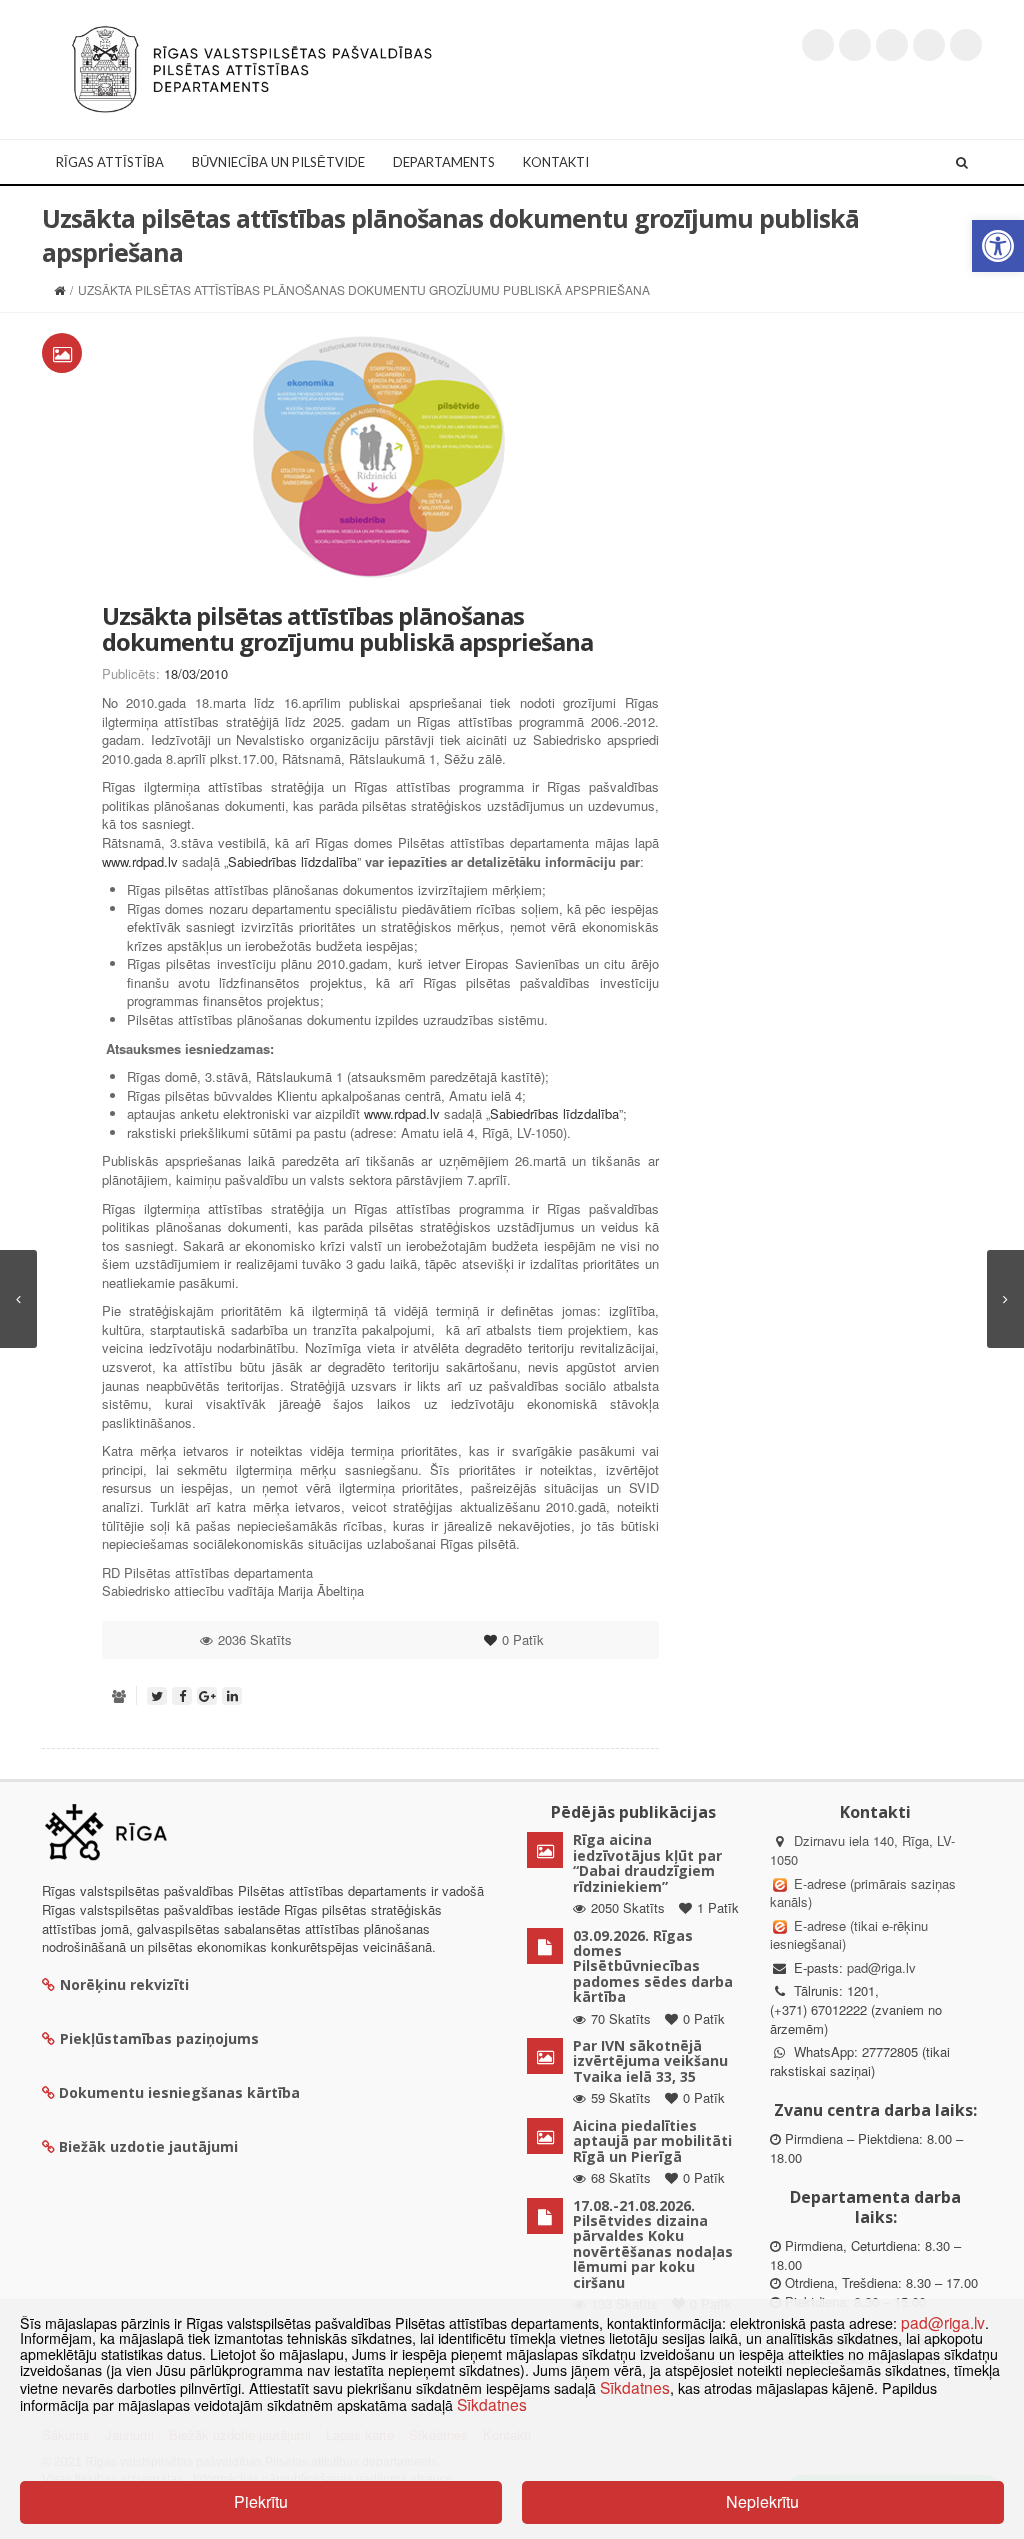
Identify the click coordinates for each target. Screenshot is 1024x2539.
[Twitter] (818, 45)
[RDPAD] (252, 67)
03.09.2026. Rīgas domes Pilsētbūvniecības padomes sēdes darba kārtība (653, 1966)
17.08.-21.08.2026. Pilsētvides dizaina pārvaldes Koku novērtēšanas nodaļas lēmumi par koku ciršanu (653, 2244)
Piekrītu (261, 2501)
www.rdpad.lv (140, 861)
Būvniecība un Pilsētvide (278, 162)
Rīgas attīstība (110, 162)
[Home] (59, 289)
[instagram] (929, 45)
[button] (998, 246)
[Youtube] (892, 45)
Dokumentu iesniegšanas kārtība (179, 2092)
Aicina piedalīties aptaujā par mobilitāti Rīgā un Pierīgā (652, 2141)
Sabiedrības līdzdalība (292, 861)
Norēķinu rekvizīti (124, 1984)
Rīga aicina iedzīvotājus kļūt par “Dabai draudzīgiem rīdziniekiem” (647, 1862)
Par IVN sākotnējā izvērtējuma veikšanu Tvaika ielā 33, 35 (650, 2061)
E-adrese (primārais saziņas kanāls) (863, 1893)
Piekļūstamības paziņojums (159, 2038)
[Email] (966, 45)
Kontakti (556, 162)
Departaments (444, 162)
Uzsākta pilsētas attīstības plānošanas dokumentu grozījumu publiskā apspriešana (347, 628)
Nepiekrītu (762, 2501)
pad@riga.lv (881, 1967)
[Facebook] (855, 45)
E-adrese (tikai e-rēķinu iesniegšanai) (849, 1935)
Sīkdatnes (635, 2387)
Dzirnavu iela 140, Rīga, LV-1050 (862, 1850)
